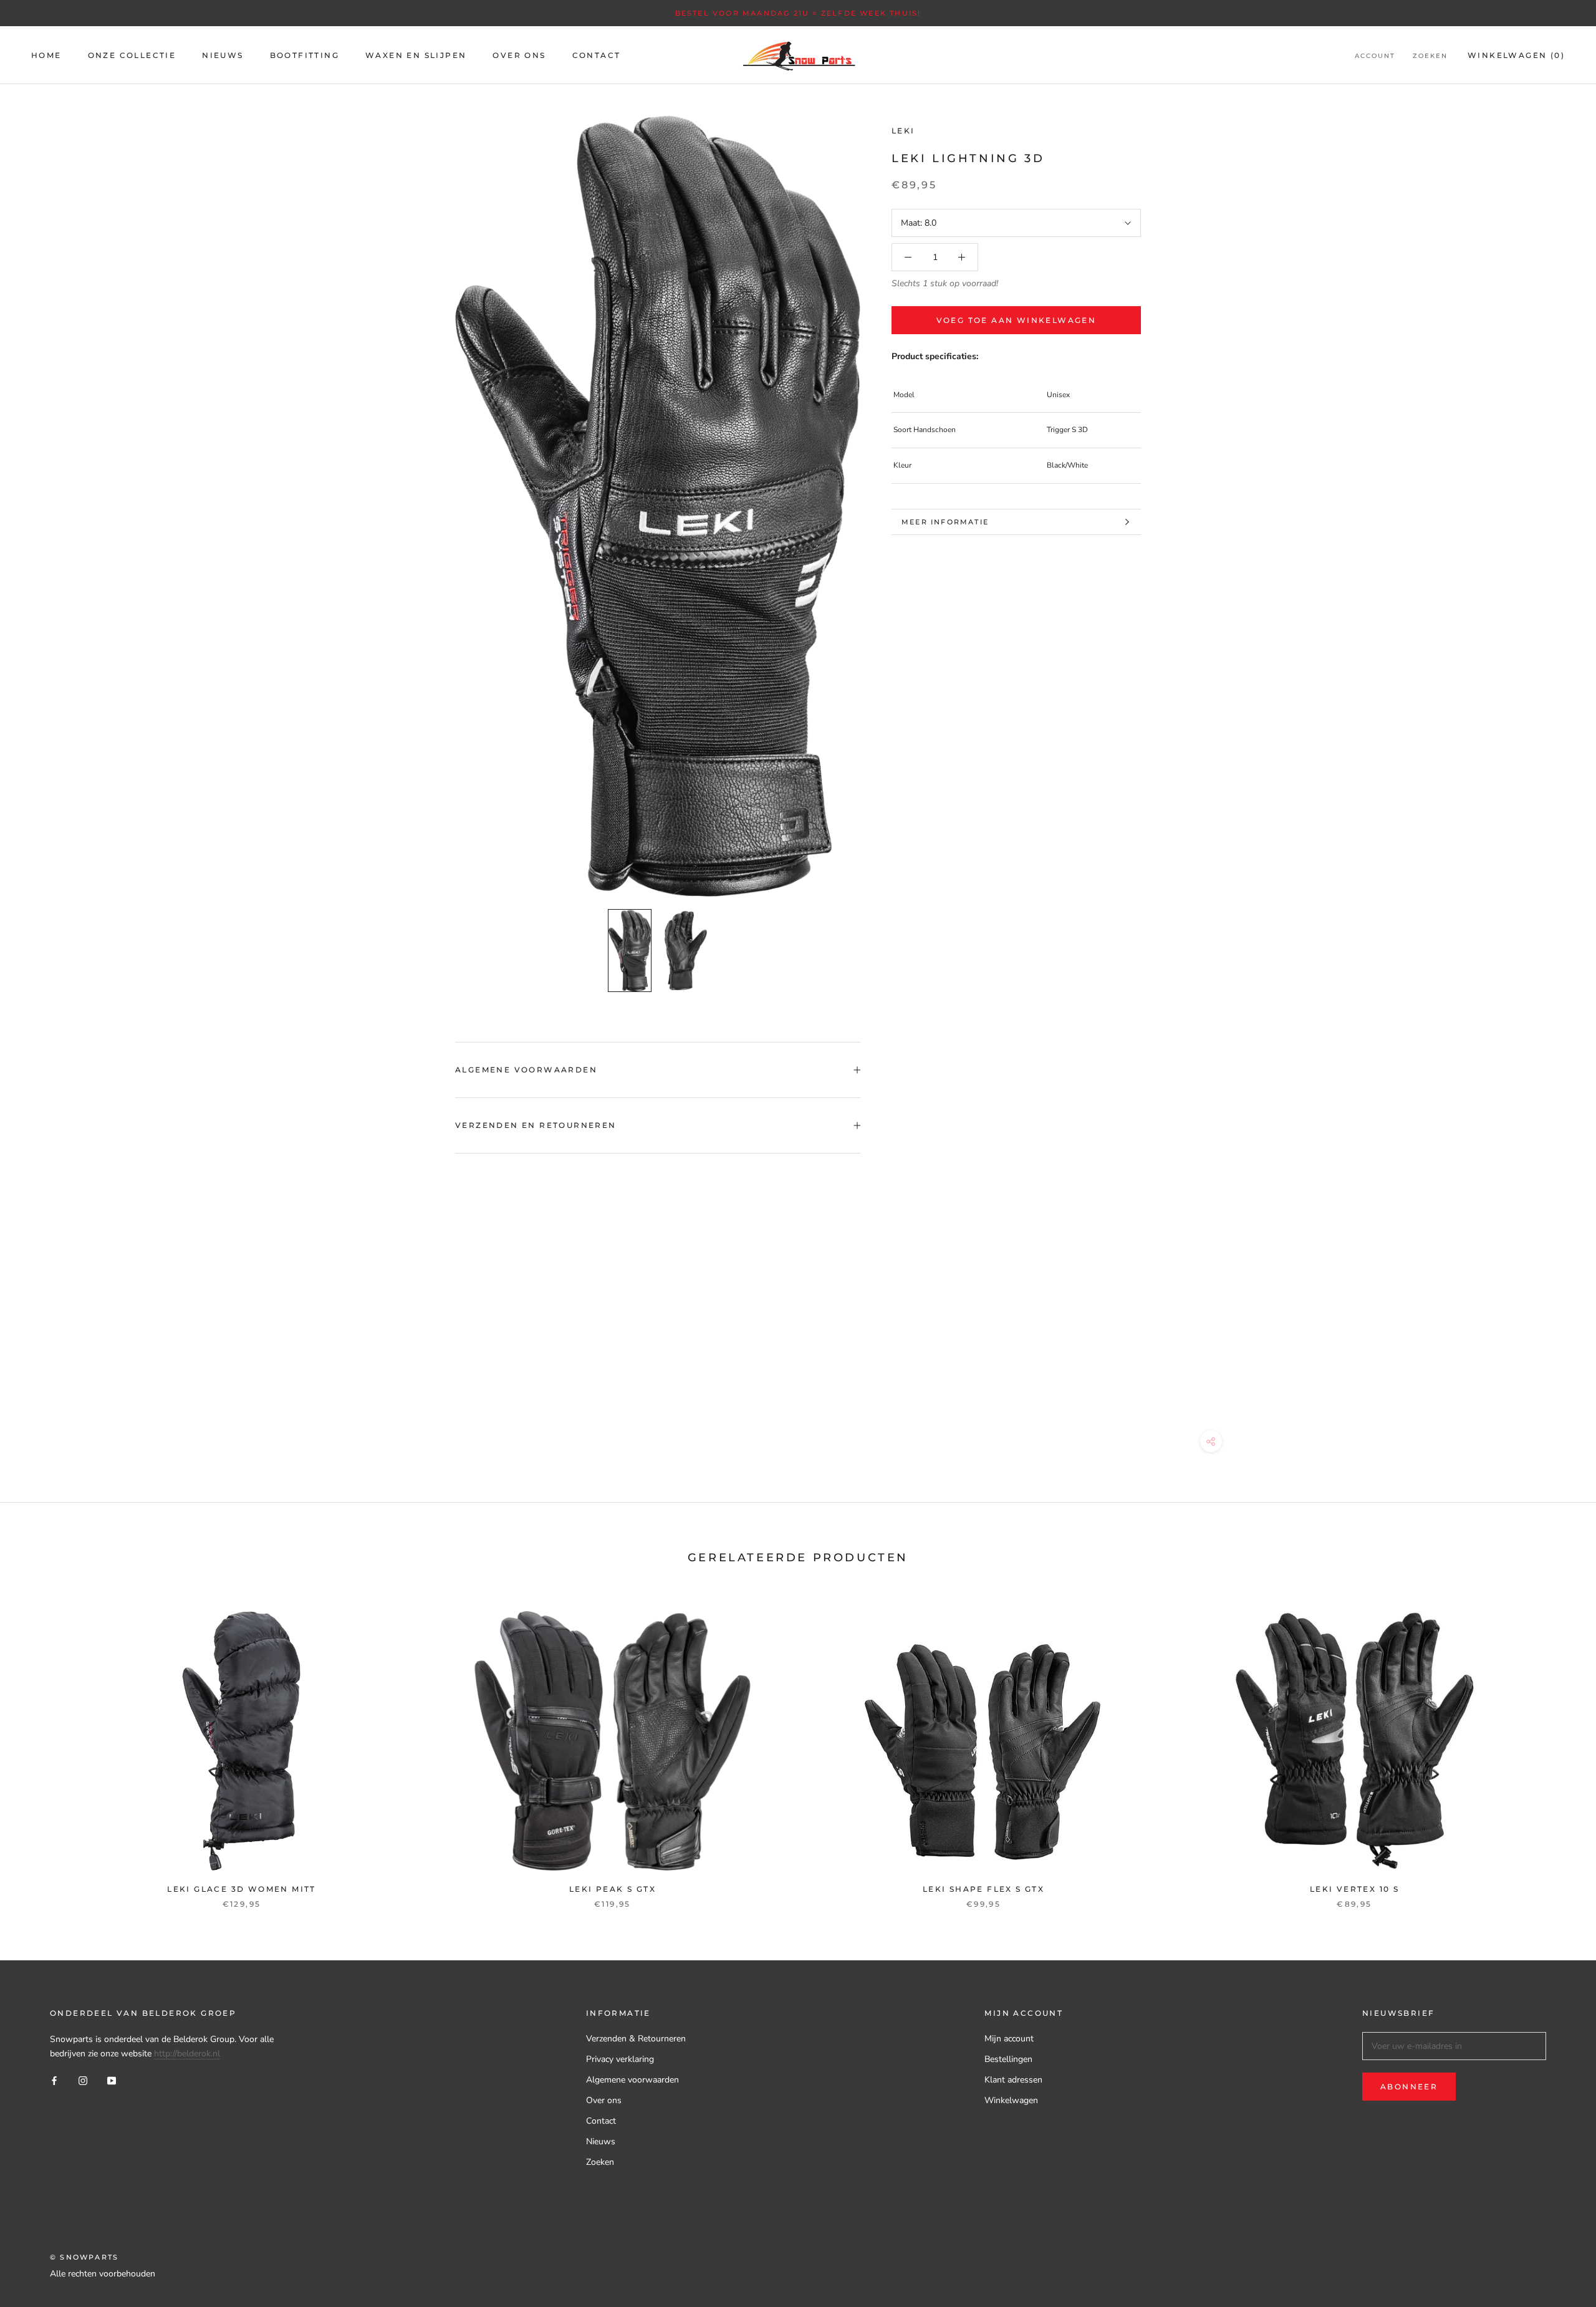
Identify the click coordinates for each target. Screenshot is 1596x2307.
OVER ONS (519, 55)
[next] (1557, 1747)
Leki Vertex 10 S (1354, 1889)
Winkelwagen (1011, 2100)
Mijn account (1009, 2039)
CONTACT (597, 55)
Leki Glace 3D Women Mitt (242, 1889)
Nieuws (601, 2141)
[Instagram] (83, 2080)
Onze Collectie (132, 55)
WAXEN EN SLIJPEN (416, 55)
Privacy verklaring (620, 2059)
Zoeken (1430, 56)
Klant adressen (1013, 2080)
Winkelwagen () (1516, 55)
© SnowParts (84, 2257)
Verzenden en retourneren (536, 1125)
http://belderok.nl (187, 2054)
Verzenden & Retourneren (636, 2039)
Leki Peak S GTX (613, 1889)
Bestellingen (1008, 2059)
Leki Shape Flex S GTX (983, 1889)
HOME (46, 55)
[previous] (39, 1747)
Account (1375, 56)
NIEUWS (223, 55)
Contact (601, 2121)
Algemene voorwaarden (526, 1070)
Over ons (604, 2100)
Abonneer (1409, 2087)
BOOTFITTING (305, 55)
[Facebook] (54, 2080)
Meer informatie (945, 522)
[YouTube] (112, 2080)
